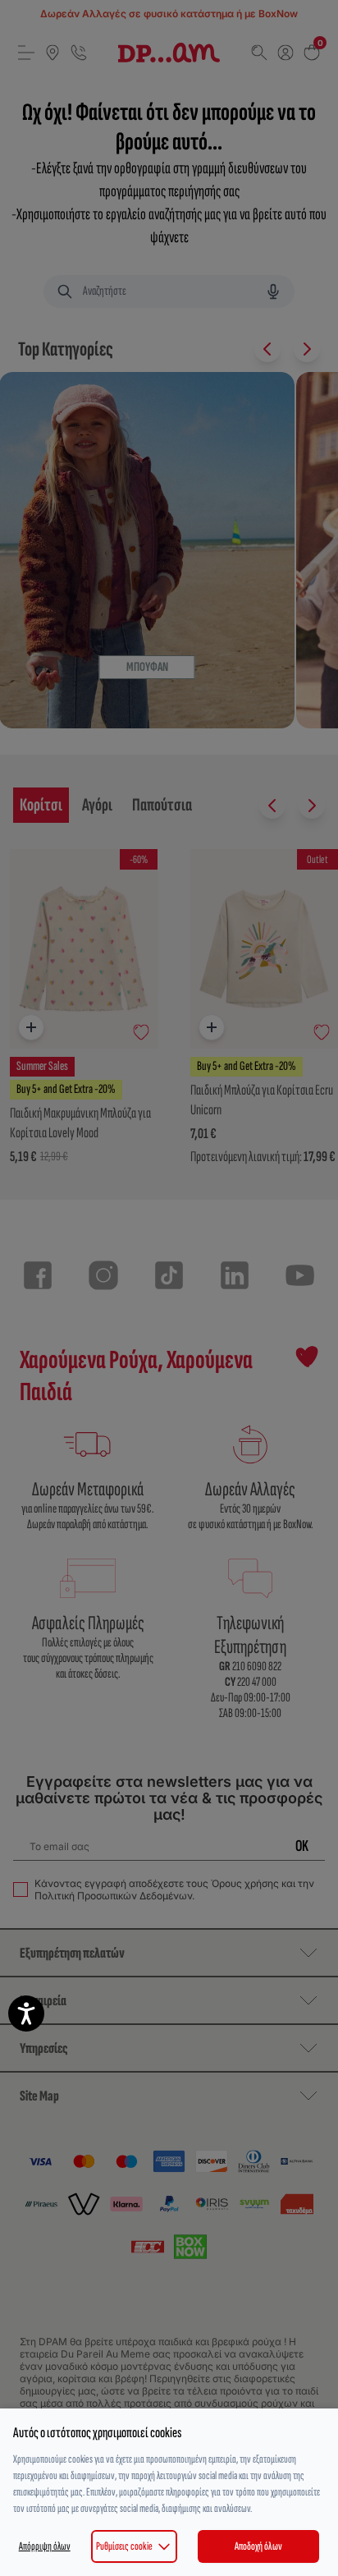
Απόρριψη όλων (45, 2546)
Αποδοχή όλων (258, 2546)
